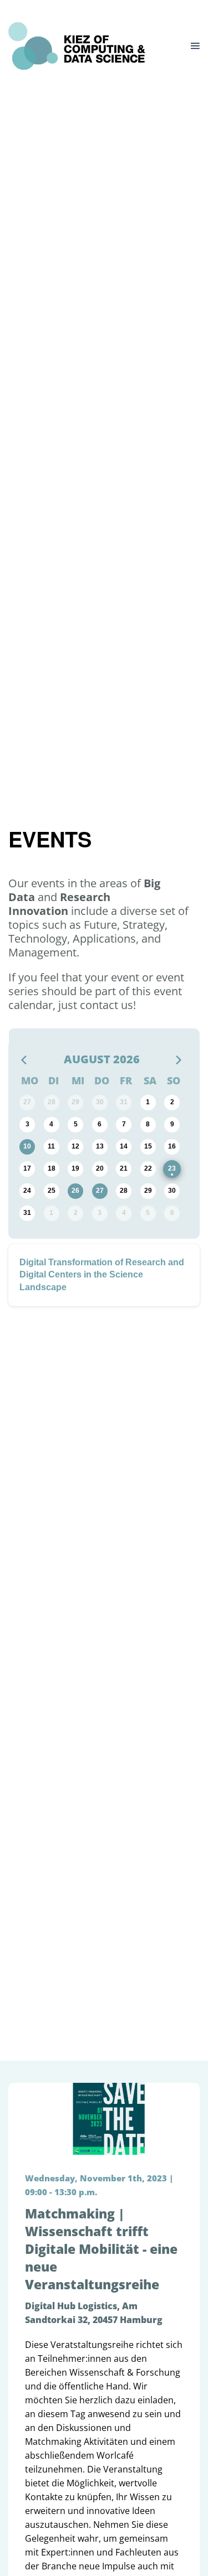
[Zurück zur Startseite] (77, 46)
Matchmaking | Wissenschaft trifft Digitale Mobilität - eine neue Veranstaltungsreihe (101, 2249)
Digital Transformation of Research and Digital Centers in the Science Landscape (102, 1275)
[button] (195, 46)
